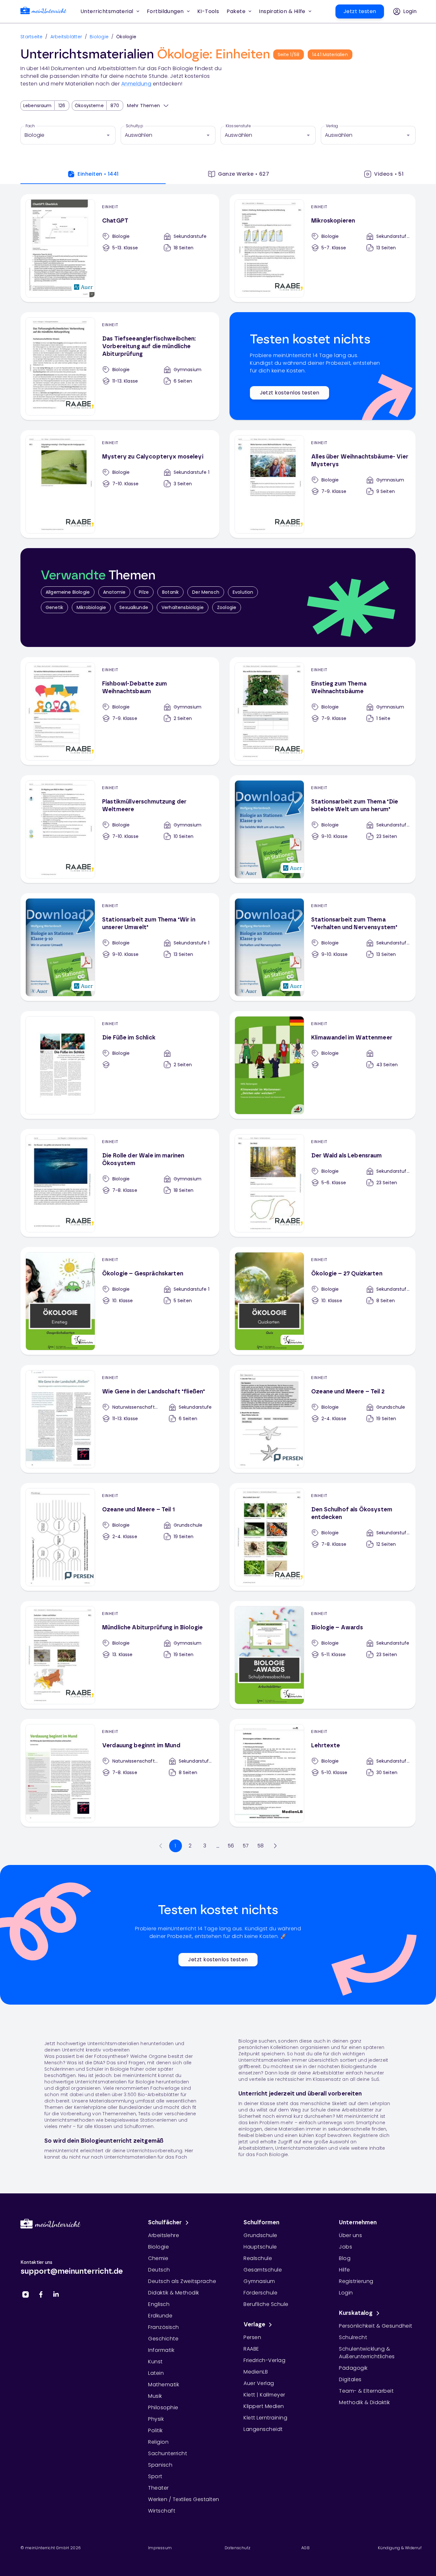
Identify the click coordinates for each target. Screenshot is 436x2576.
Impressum (160, 2548)
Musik (155, 2396)
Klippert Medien (264, 2406)
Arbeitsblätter (66, 37)
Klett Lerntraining (265, 2418)
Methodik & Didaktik (365, 2402)
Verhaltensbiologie (183, 607)
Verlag (332, 126)
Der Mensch (206, 592)
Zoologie (227, 607)
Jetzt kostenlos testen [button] (290, 393)
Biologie (99, 37)
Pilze (144, 592)
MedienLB (256, 2372)
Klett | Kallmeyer (264, 2395)
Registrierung (356, 2281)
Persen (252, 2337)
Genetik (54, 607)
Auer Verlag (259, 2383)
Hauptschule (260, 2247)
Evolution (243, 592)
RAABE (251, 2349)
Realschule (258, 2258)
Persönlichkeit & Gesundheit (376, 2326)
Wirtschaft (162, 2511)
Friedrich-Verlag (264, 2360)
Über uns (350, 2235)
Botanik (170, 592)
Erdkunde (160, 2316)
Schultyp (135, 126)
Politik (155, 2430)
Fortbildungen (165, 11)
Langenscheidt (263, 2429)
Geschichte (163, 2339)
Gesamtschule (263, 2270)
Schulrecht (353, 2337)
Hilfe (345, 2270)
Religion (158, 2442)
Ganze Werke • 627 (244, 174)
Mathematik (164, 2385)
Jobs (346, 2247)
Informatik (161, 2350)
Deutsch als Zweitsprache (182, 2281)
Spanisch (160, 2465)
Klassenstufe (238, 126)
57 (246, 1846)
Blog (345, 2258)
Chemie (158, 2258)
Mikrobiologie (91, 607)
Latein (156, 2373)
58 (261, 1846)
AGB (305, 2548)
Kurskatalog (356, 2313)
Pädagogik (353, 2368)
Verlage (254, 2325)
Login (346, 2293)
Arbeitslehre (164, 2235)
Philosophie (163, 2407)
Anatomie (114, 592)
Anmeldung (136, 84)
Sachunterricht (168, 2453)
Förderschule (260, 2293)
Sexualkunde (134, 607)
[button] (208, 11)
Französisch (164, 2327)
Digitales (350, 2379)
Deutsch (159, 2270)
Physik (156, 2419)
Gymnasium (259, 2281)
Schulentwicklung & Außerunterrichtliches (367, 2353)
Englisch (159, 2304)
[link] (43, 12)
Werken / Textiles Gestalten (184, 2499)
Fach (30, 126)
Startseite (32, 37)
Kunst (155, 2362)
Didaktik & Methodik (174, 2293)
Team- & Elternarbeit (366, 2391)
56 (231, 1846)
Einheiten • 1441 (98, 174)
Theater (158, 2488)
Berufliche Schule (266, 2304)
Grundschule (260, 2235)
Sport (155, 2476)
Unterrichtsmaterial (107, 11)
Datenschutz (237, 2548)
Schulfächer (165, 2223)
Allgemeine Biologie (68, 592)
